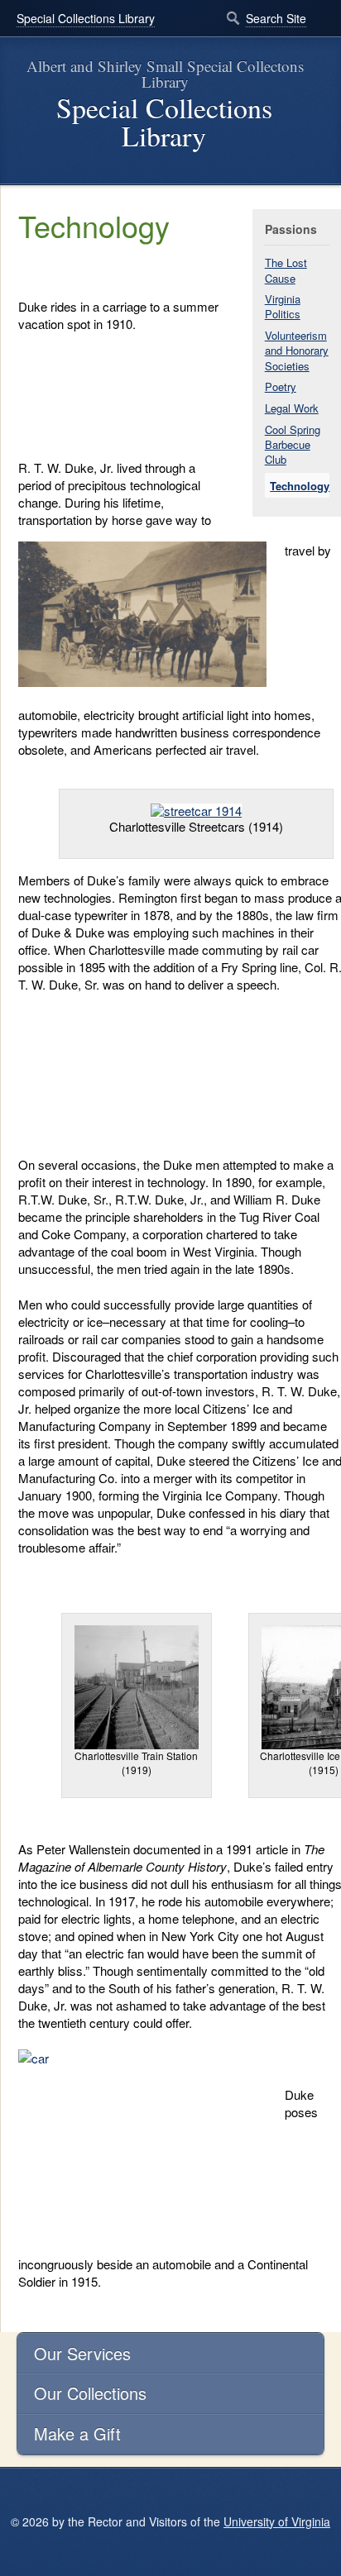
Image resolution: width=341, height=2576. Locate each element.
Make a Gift (77, 2433)
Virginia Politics (283, 306)
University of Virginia (277, 2521)
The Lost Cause (286, 270)
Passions (291, 229)
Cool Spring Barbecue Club (293, 444)
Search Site (276, 18)
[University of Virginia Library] (17, 177)
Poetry (281, 386)
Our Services (82, 2353)
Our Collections (90, 2393)
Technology (300, 486)
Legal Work (292, 408)
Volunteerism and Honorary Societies (297, 350)
